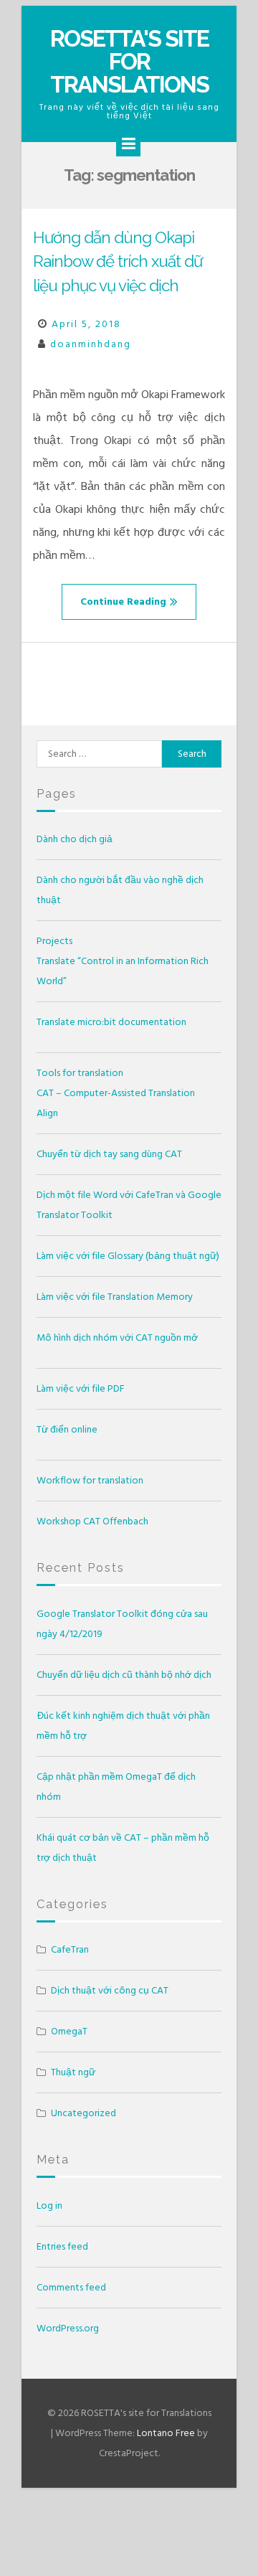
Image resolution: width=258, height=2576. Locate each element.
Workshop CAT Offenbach (92, 1521)
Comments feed (71, 2287)
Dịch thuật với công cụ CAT (110, 1990)
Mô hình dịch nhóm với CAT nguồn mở (117, 1337)
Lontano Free (166, 2433)
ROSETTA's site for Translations (129, 61)
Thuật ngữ (73, 2072)
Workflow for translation (90, 1480)
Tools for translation (80, 1073)
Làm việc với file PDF (81, 1388)
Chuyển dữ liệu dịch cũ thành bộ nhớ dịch (124, 1675)
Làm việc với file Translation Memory (115, 1297)
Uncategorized (83, 2113)
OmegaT (69, 2031)
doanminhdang (91, 344)
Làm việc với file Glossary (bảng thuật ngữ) (128, 1256)
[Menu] (128, 144)
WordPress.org (68, 2328)
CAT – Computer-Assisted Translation (116, 1093)
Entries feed (62, 2246)
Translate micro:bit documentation (111, 1022)
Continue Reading (123, 601)
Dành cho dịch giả (75, 839)
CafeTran (70, 1949)
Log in (49, 2205)
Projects (54, 941)
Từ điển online (67, 1429)
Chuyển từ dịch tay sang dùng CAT (109, 1154)
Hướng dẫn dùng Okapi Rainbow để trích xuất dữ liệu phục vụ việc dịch (118, 261)
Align (47, 1113)
